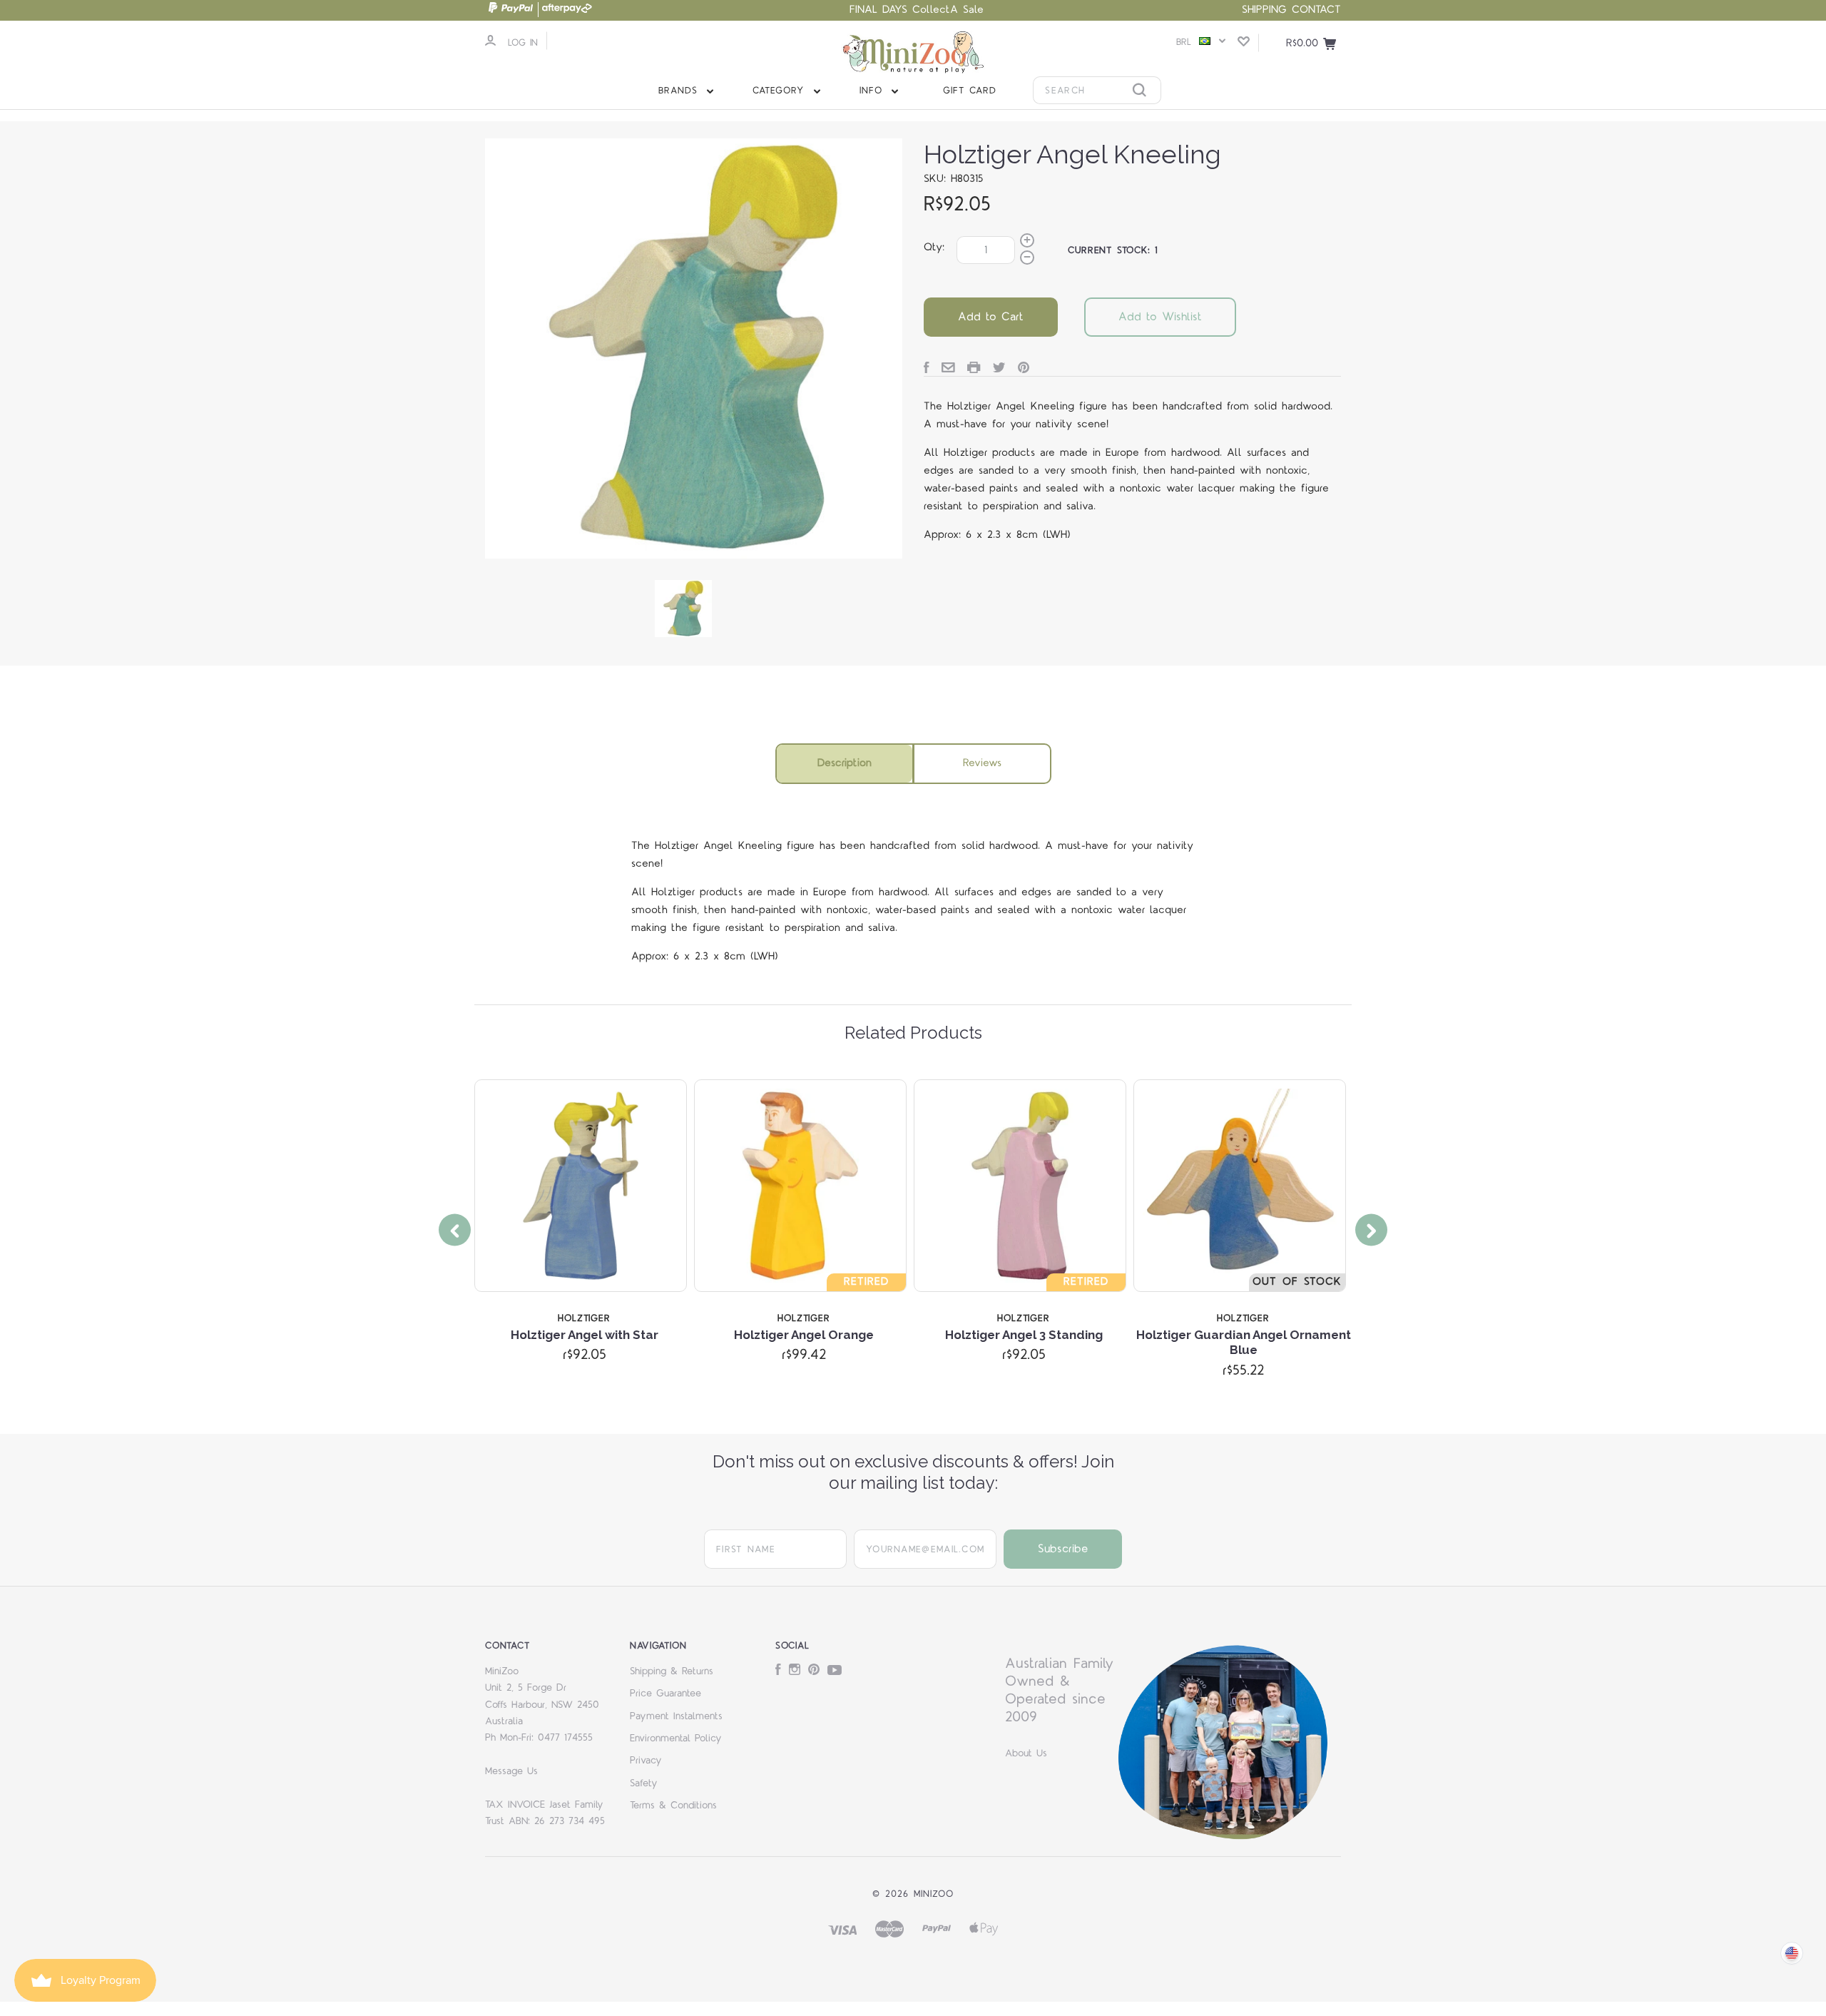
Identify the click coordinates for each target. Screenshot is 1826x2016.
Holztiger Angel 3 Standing (1024, 1335)
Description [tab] (845, 763)
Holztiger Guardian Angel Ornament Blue (1244, 1342)
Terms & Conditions (673, 1806)
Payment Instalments (676, 1716)
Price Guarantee (665, 1694)
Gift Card (970, 91)
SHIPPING (1264, 10)
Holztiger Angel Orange (804, 1335)
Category (781, 91)
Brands (680, 91)
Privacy (646, 1761)
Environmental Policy (676, 1738)
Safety (644, 1783)
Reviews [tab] (982, 763)
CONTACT (1316, 10)
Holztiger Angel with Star (585, 1335)
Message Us (511, 1771)
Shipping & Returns (672, 1671)
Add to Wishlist (1160, 317)
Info (873, 91)
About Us (1026, 1753)
